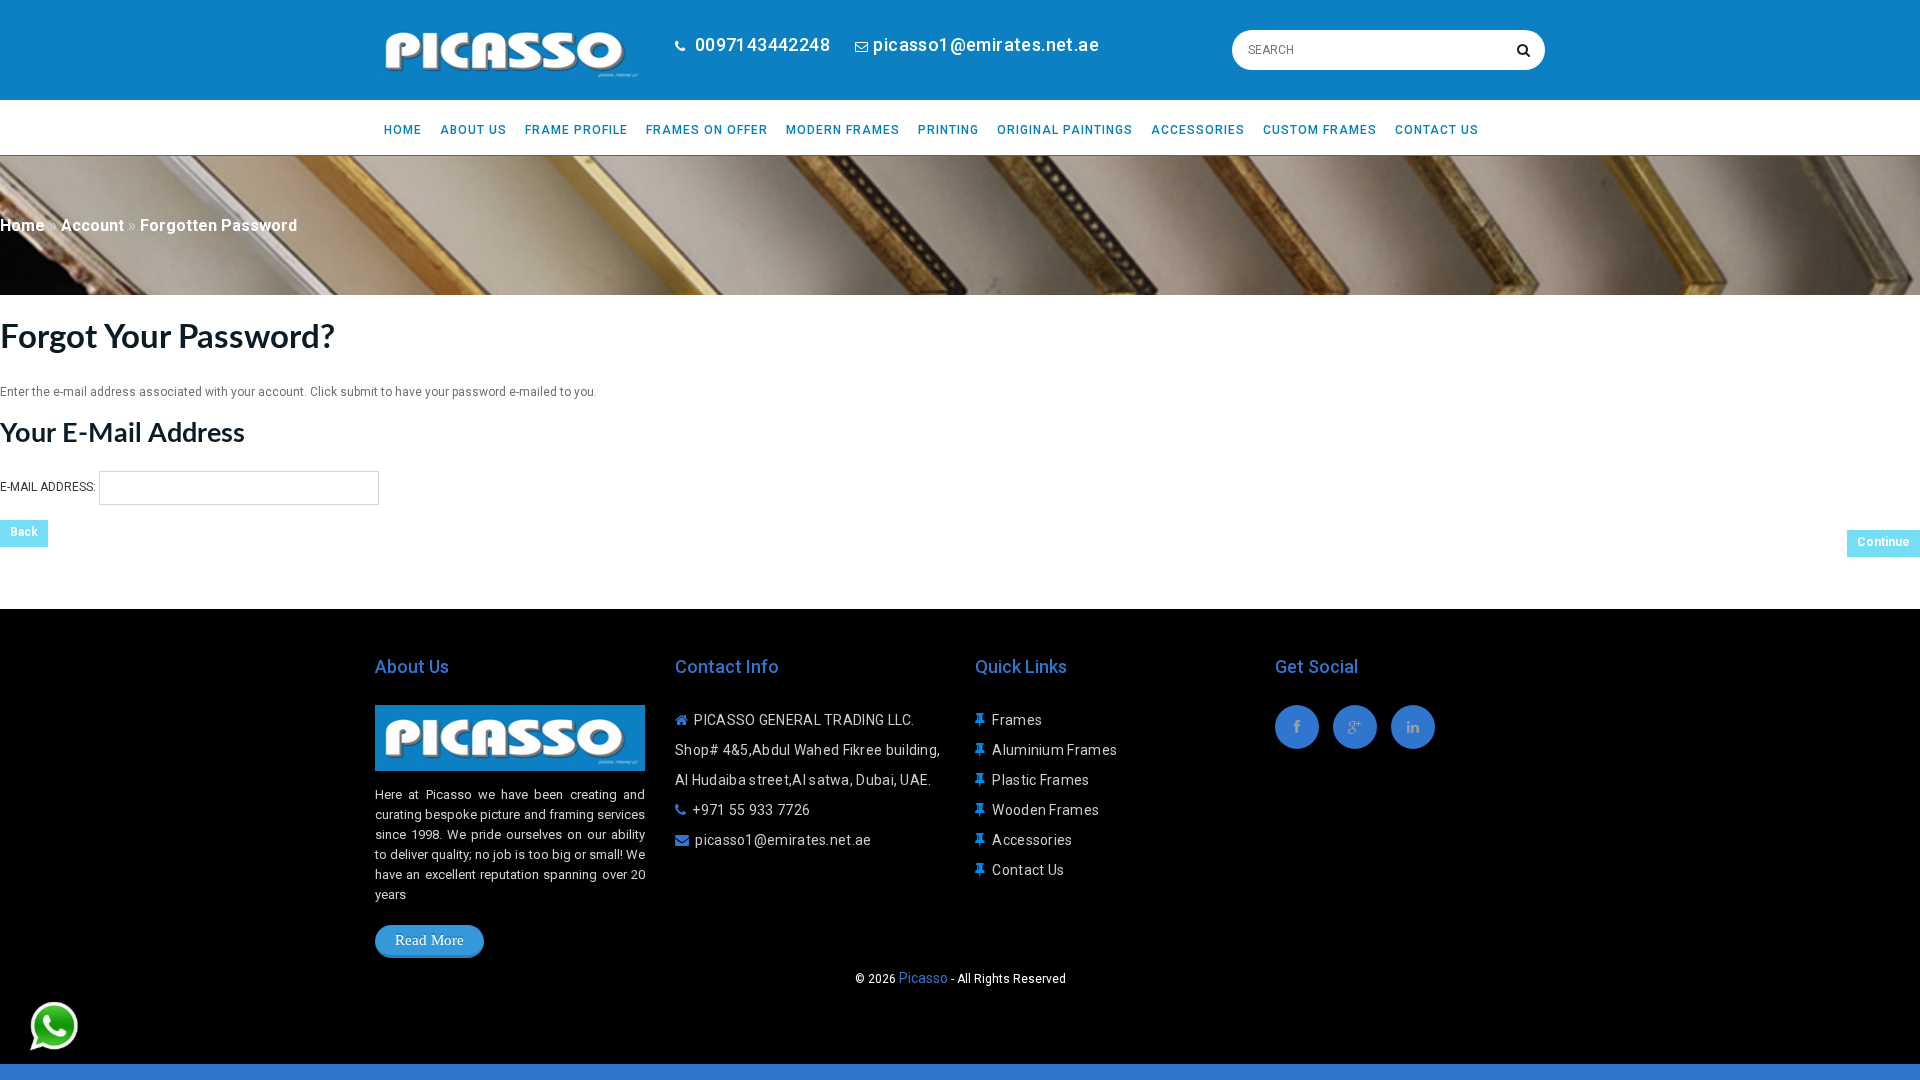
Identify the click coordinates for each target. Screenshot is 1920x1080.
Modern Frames (843, 130)
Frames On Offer (707, 130)
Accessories (1198, 130)
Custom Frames (1320, 130)
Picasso (923, 978)
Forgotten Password (218, 225)
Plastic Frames (1040, 780)
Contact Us (1437, 130)
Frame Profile (576, 130)
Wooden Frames (1045, 810)
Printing (948, 130)
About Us (473, 130)
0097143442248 (760, 44)
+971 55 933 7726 (751, 810)
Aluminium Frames (1054, 750)
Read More (429, 940)
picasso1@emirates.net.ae (986, 44)
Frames (1017, 720)
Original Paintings (1065, 130)
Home (403, 130)
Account (92, 225)
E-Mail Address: (48, 487)
